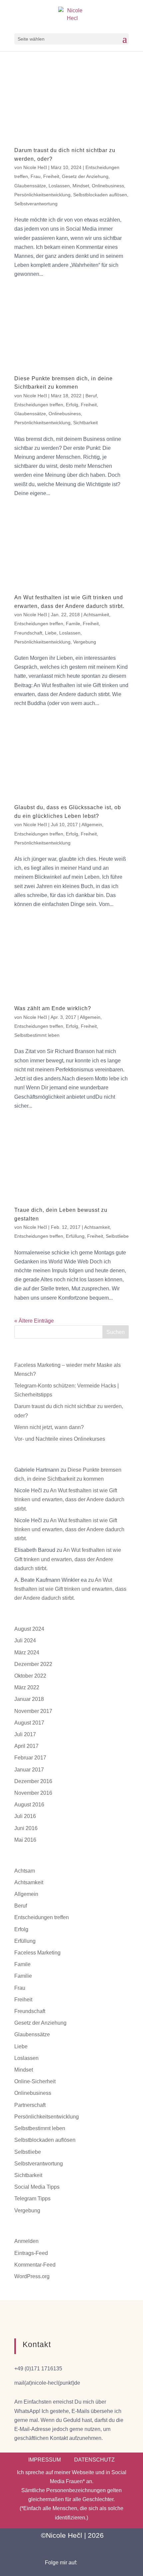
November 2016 (33, 1793)
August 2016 (29, 1805)
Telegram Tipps (32, 2199)
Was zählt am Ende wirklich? (53, 1008)
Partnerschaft (30, 2105)
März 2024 (27, 1653)
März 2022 (27, 1687)
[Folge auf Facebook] (89, 2563)
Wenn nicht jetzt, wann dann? (49, 1427)
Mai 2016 (25, 1840)
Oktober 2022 (30, 1676)
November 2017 (33, 1711)
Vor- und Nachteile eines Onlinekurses (60, 1439)
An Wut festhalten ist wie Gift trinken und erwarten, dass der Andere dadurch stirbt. (69, 1499)
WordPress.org (32, 2276)
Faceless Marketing (37, 1953)
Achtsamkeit (96, 615)
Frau (36, 176)
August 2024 (29, 1629)
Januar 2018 (29, 1699)
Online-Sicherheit (35, 2081)
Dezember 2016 (33, 1781)
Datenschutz (94, 2460)
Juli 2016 (25, 1816)
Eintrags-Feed (31, 2253)
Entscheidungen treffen (39, 405)
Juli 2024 (25, 1641)
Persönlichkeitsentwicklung (42, 195)
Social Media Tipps (37, 2187)
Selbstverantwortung (36, 204)
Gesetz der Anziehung (85, 176)
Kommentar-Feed (35, 2265)
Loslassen (59, 186)
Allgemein (92, 825)
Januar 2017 (29, 1770)
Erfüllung (75, 1236)
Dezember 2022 (33, 1664)
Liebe (51, 633)
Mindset (81, 186)
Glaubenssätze (30, 186)
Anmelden (26, 2241)
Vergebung (85, 642)
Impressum (45, 2460)
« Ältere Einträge (34, 1321)
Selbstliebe (117, 1236)
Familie (23, 1976)
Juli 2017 (25, 1734)
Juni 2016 (26, 1828)
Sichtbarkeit (85, 423)
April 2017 (26, 1746)
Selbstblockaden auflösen (100, 195)
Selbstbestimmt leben (37, 1035)
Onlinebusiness (108, 186)
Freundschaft (28, 633)
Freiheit (51, 176)
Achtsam (25, 1871)
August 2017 (29, 1723)
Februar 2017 (30, 1758)
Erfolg (72, 405)
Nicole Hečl (35, 167)
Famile (73, 624)
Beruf (91, 396)
